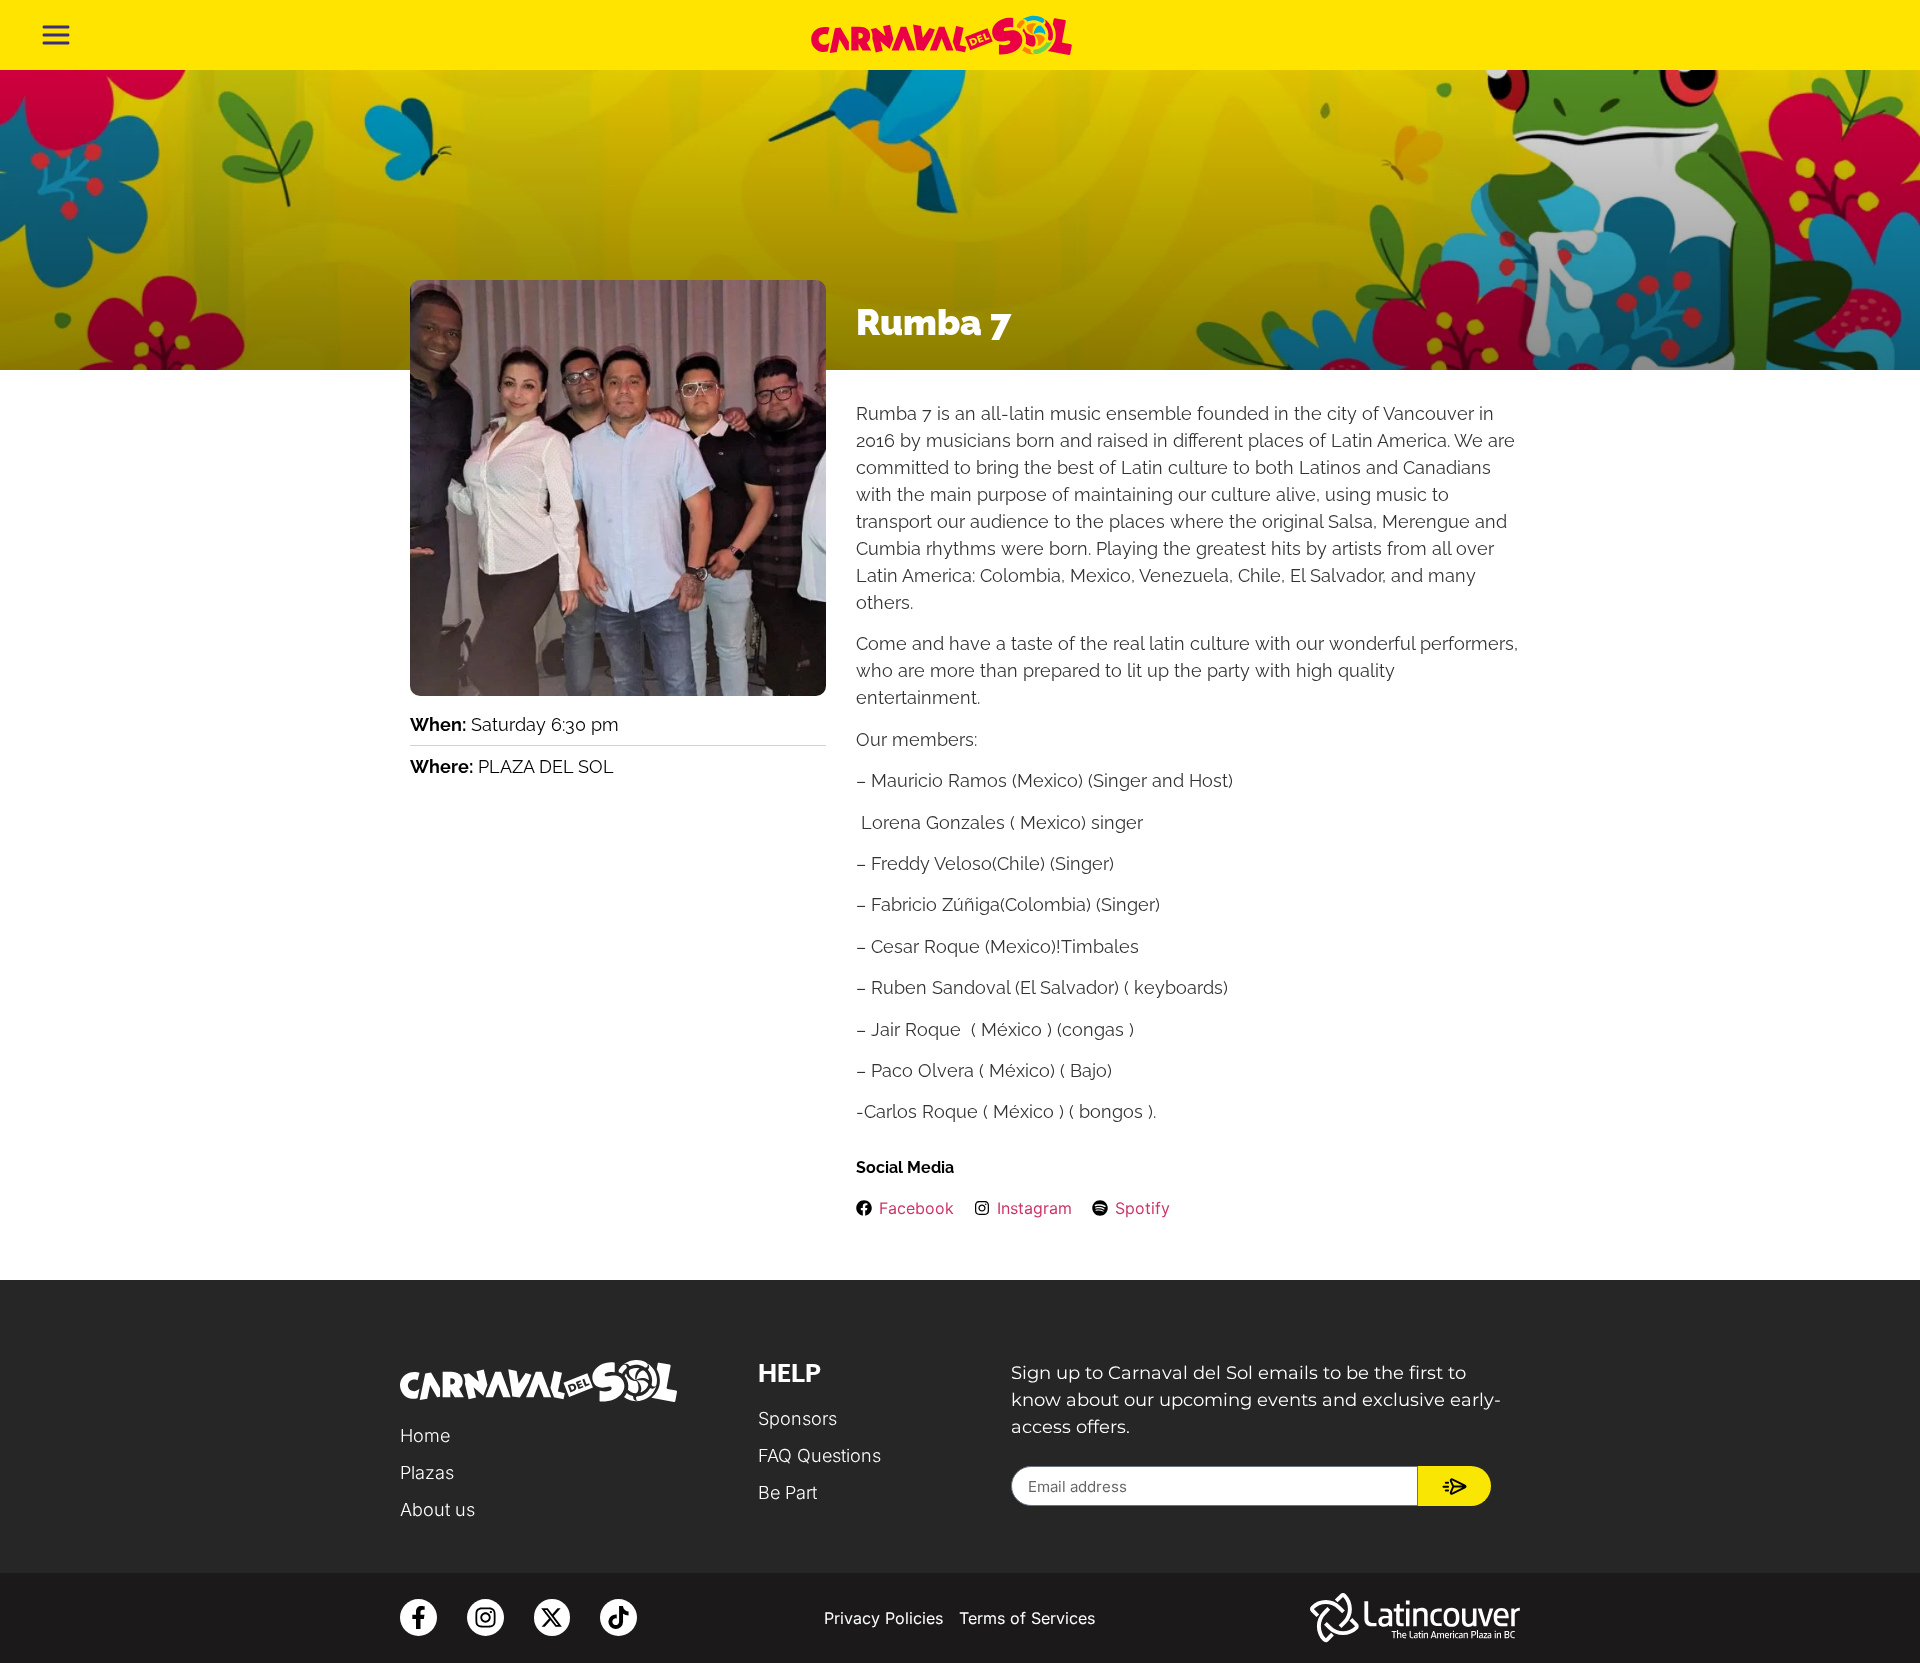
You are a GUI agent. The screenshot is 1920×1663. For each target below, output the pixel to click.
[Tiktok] (618, 1617)
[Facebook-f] (418, 1617)
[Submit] (1454, 1486)
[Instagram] (485, 1617)
